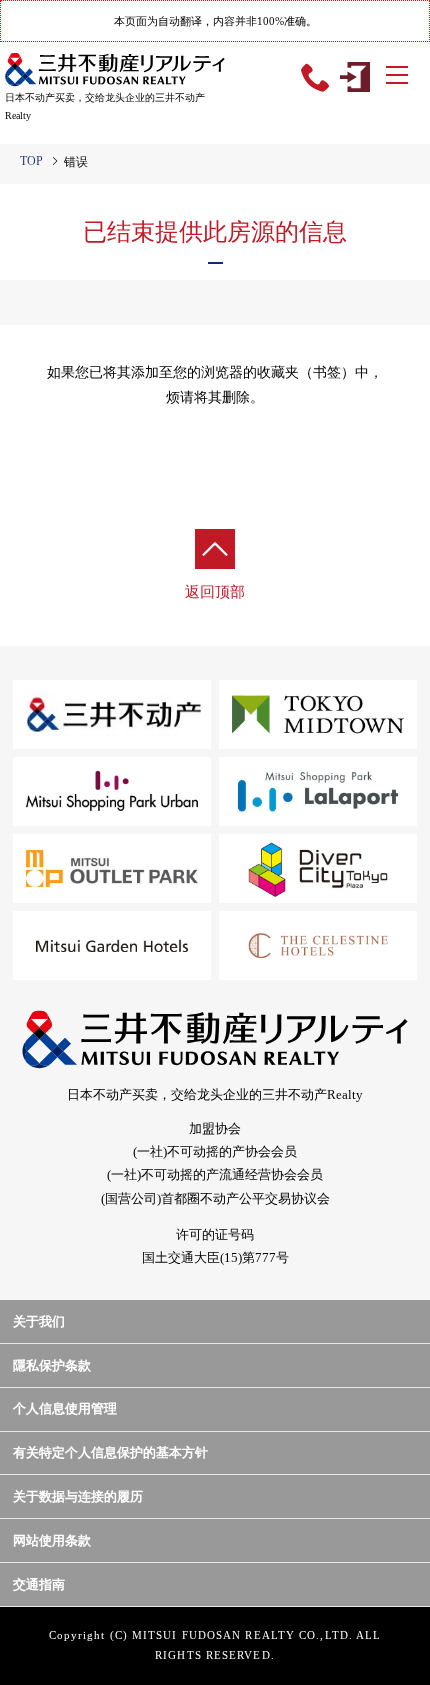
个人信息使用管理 (65, 1408)
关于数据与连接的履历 (78, 1496)
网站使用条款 (52, 1540)
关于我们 (39, 1321)
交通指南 (39, 1584)
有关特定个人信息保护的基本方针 (110, 1452)
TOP (31, 161)
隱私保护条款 (52, 1365)
